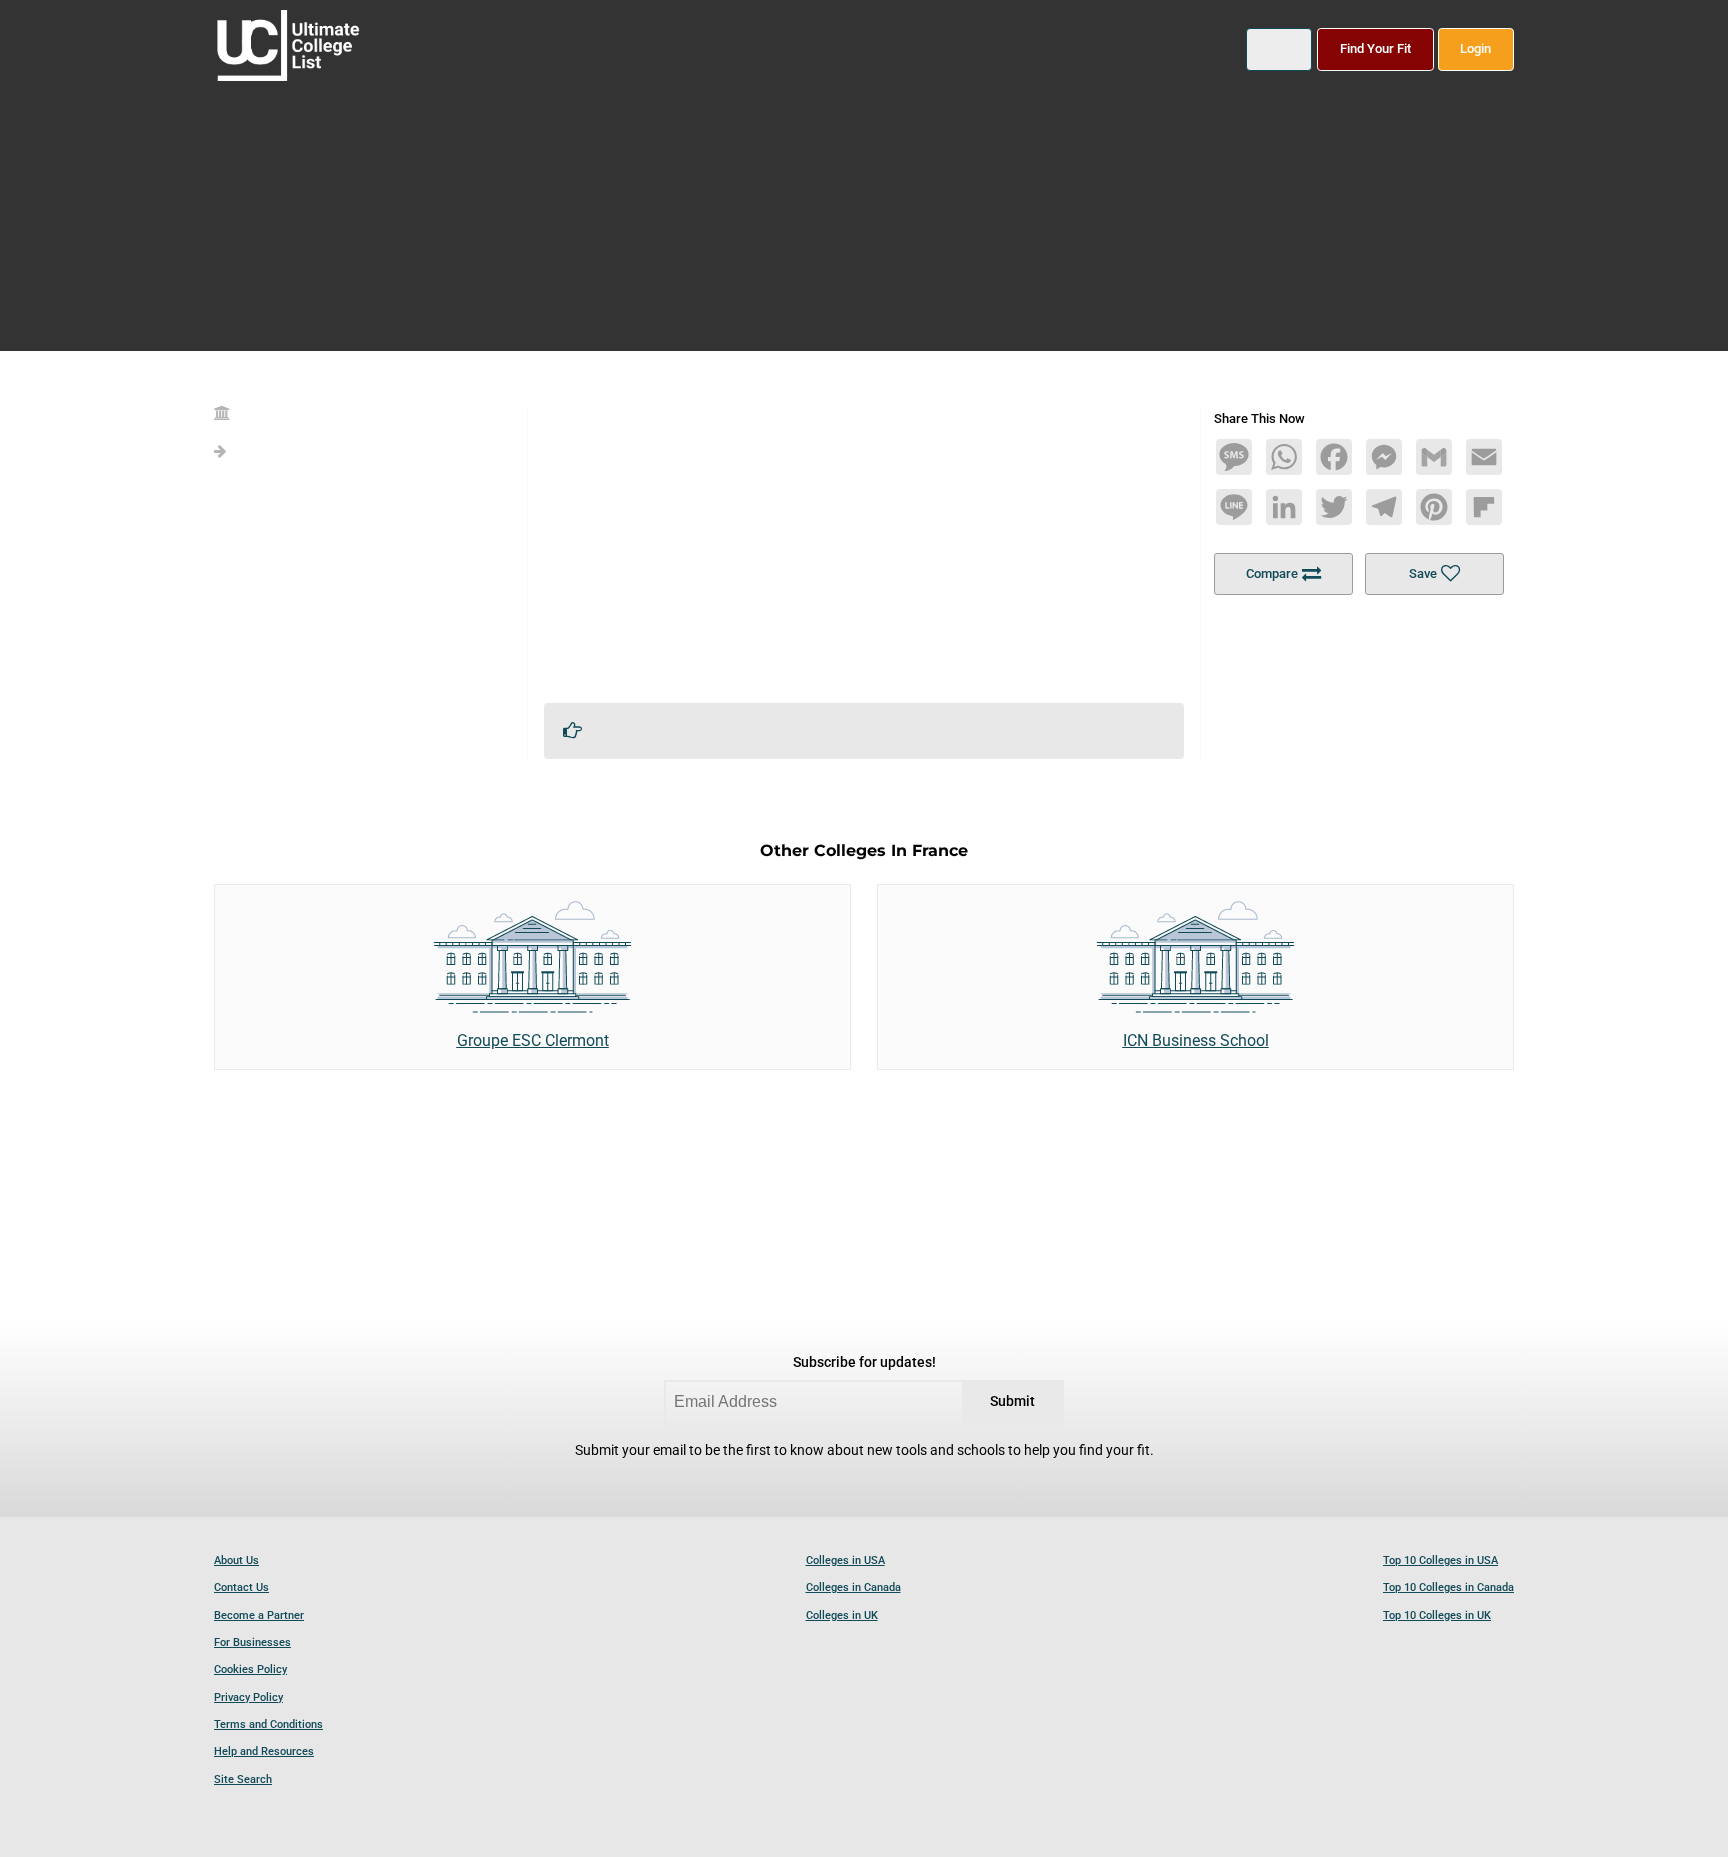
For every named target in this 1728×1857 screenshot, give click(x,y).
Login (1475, 48)
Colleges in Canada (853, 1587)
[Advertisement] (864, 547)
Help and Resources (264, 1751)
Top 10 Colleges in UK (1437, 1615)
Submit (1012, 1401)
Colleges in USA (845, 1560)
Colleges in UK (842, 1615)
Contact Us (241, 1587)
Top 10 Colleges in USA (1440, 1560)
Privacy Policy (248, 1697)
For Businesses (252, 1642)
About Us (236, 1560)
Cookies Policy (250, 1669)
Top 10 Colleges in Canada (1448, 1587)
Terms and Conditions (268, 1724)
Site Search (243, 1779)
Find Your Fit (1375, 48)
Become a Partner (259, 1615)
